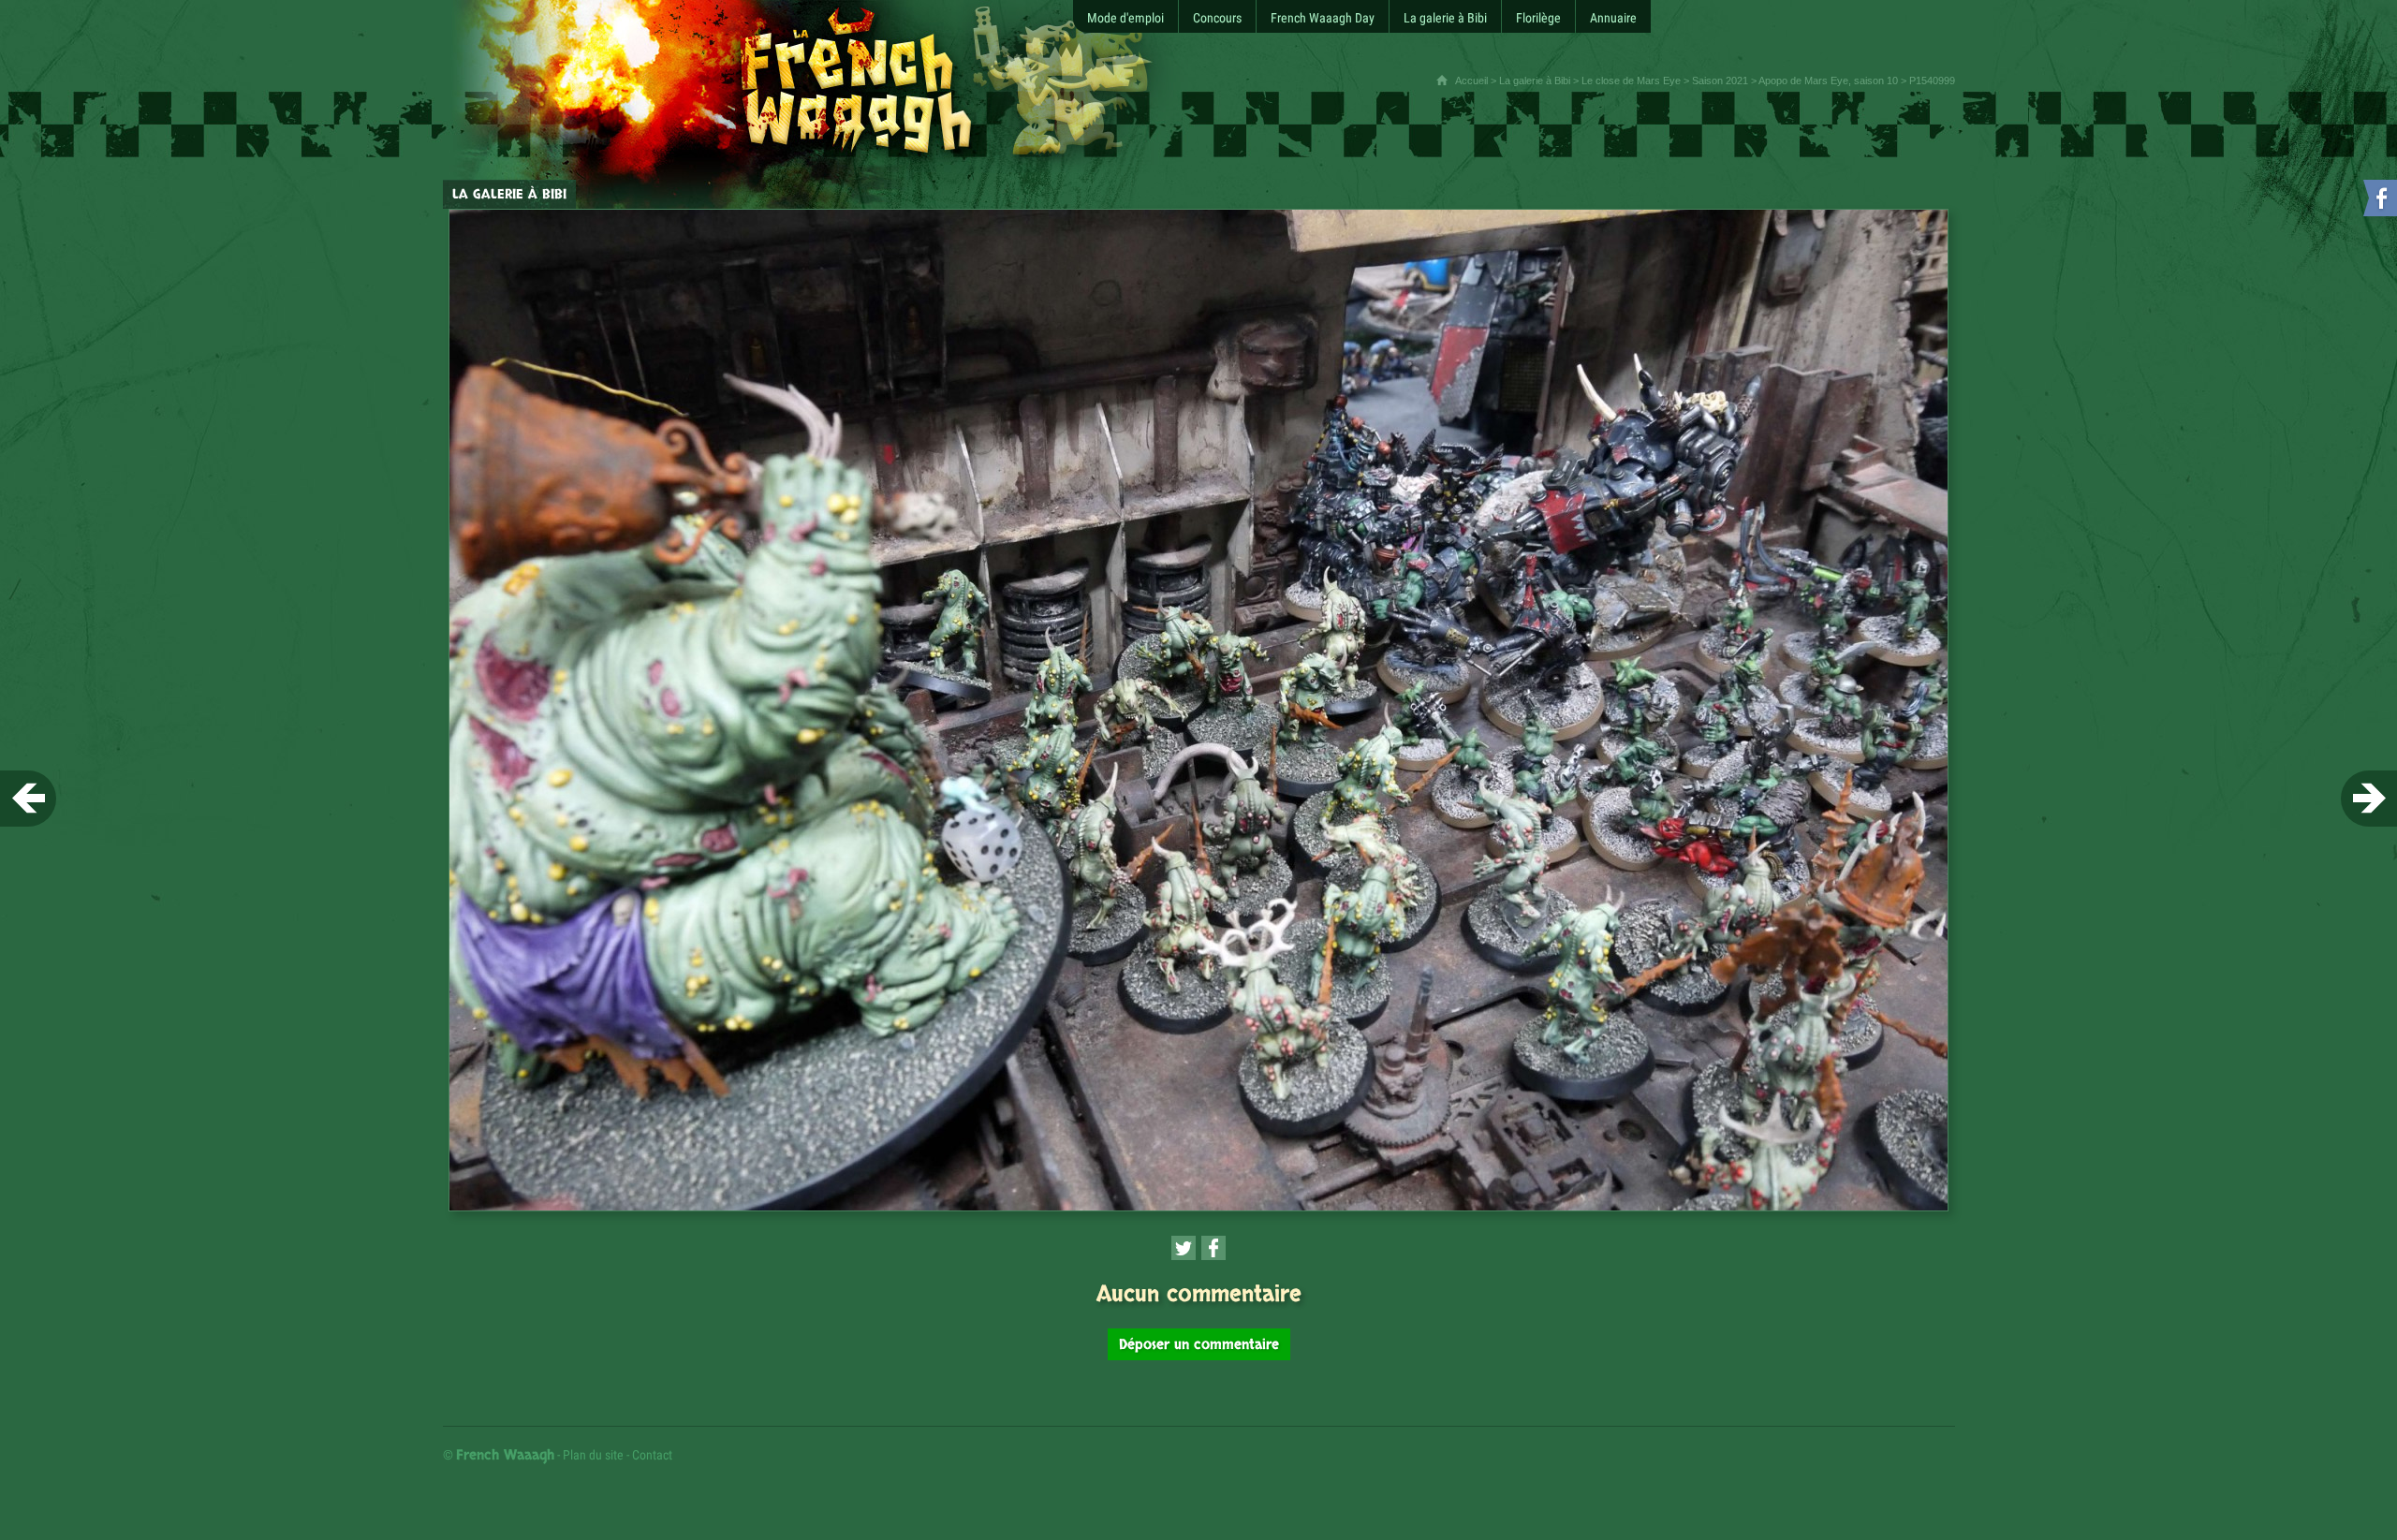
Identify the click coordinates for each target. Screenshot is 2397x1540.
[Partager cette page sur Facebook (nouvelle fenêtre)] (1213, 1248)
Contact (652, 1455)
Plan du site (593, 1455)
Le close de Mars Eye (1631, 81)
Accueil (1471, 81)
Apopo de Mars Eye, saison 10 (1828, 81)
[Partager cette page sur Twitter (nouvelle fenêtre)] (1184, 1248)
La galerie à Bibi (1535, 81)
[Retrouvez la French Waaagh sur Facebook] (2378, 202)
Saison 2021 (1720, 81)
